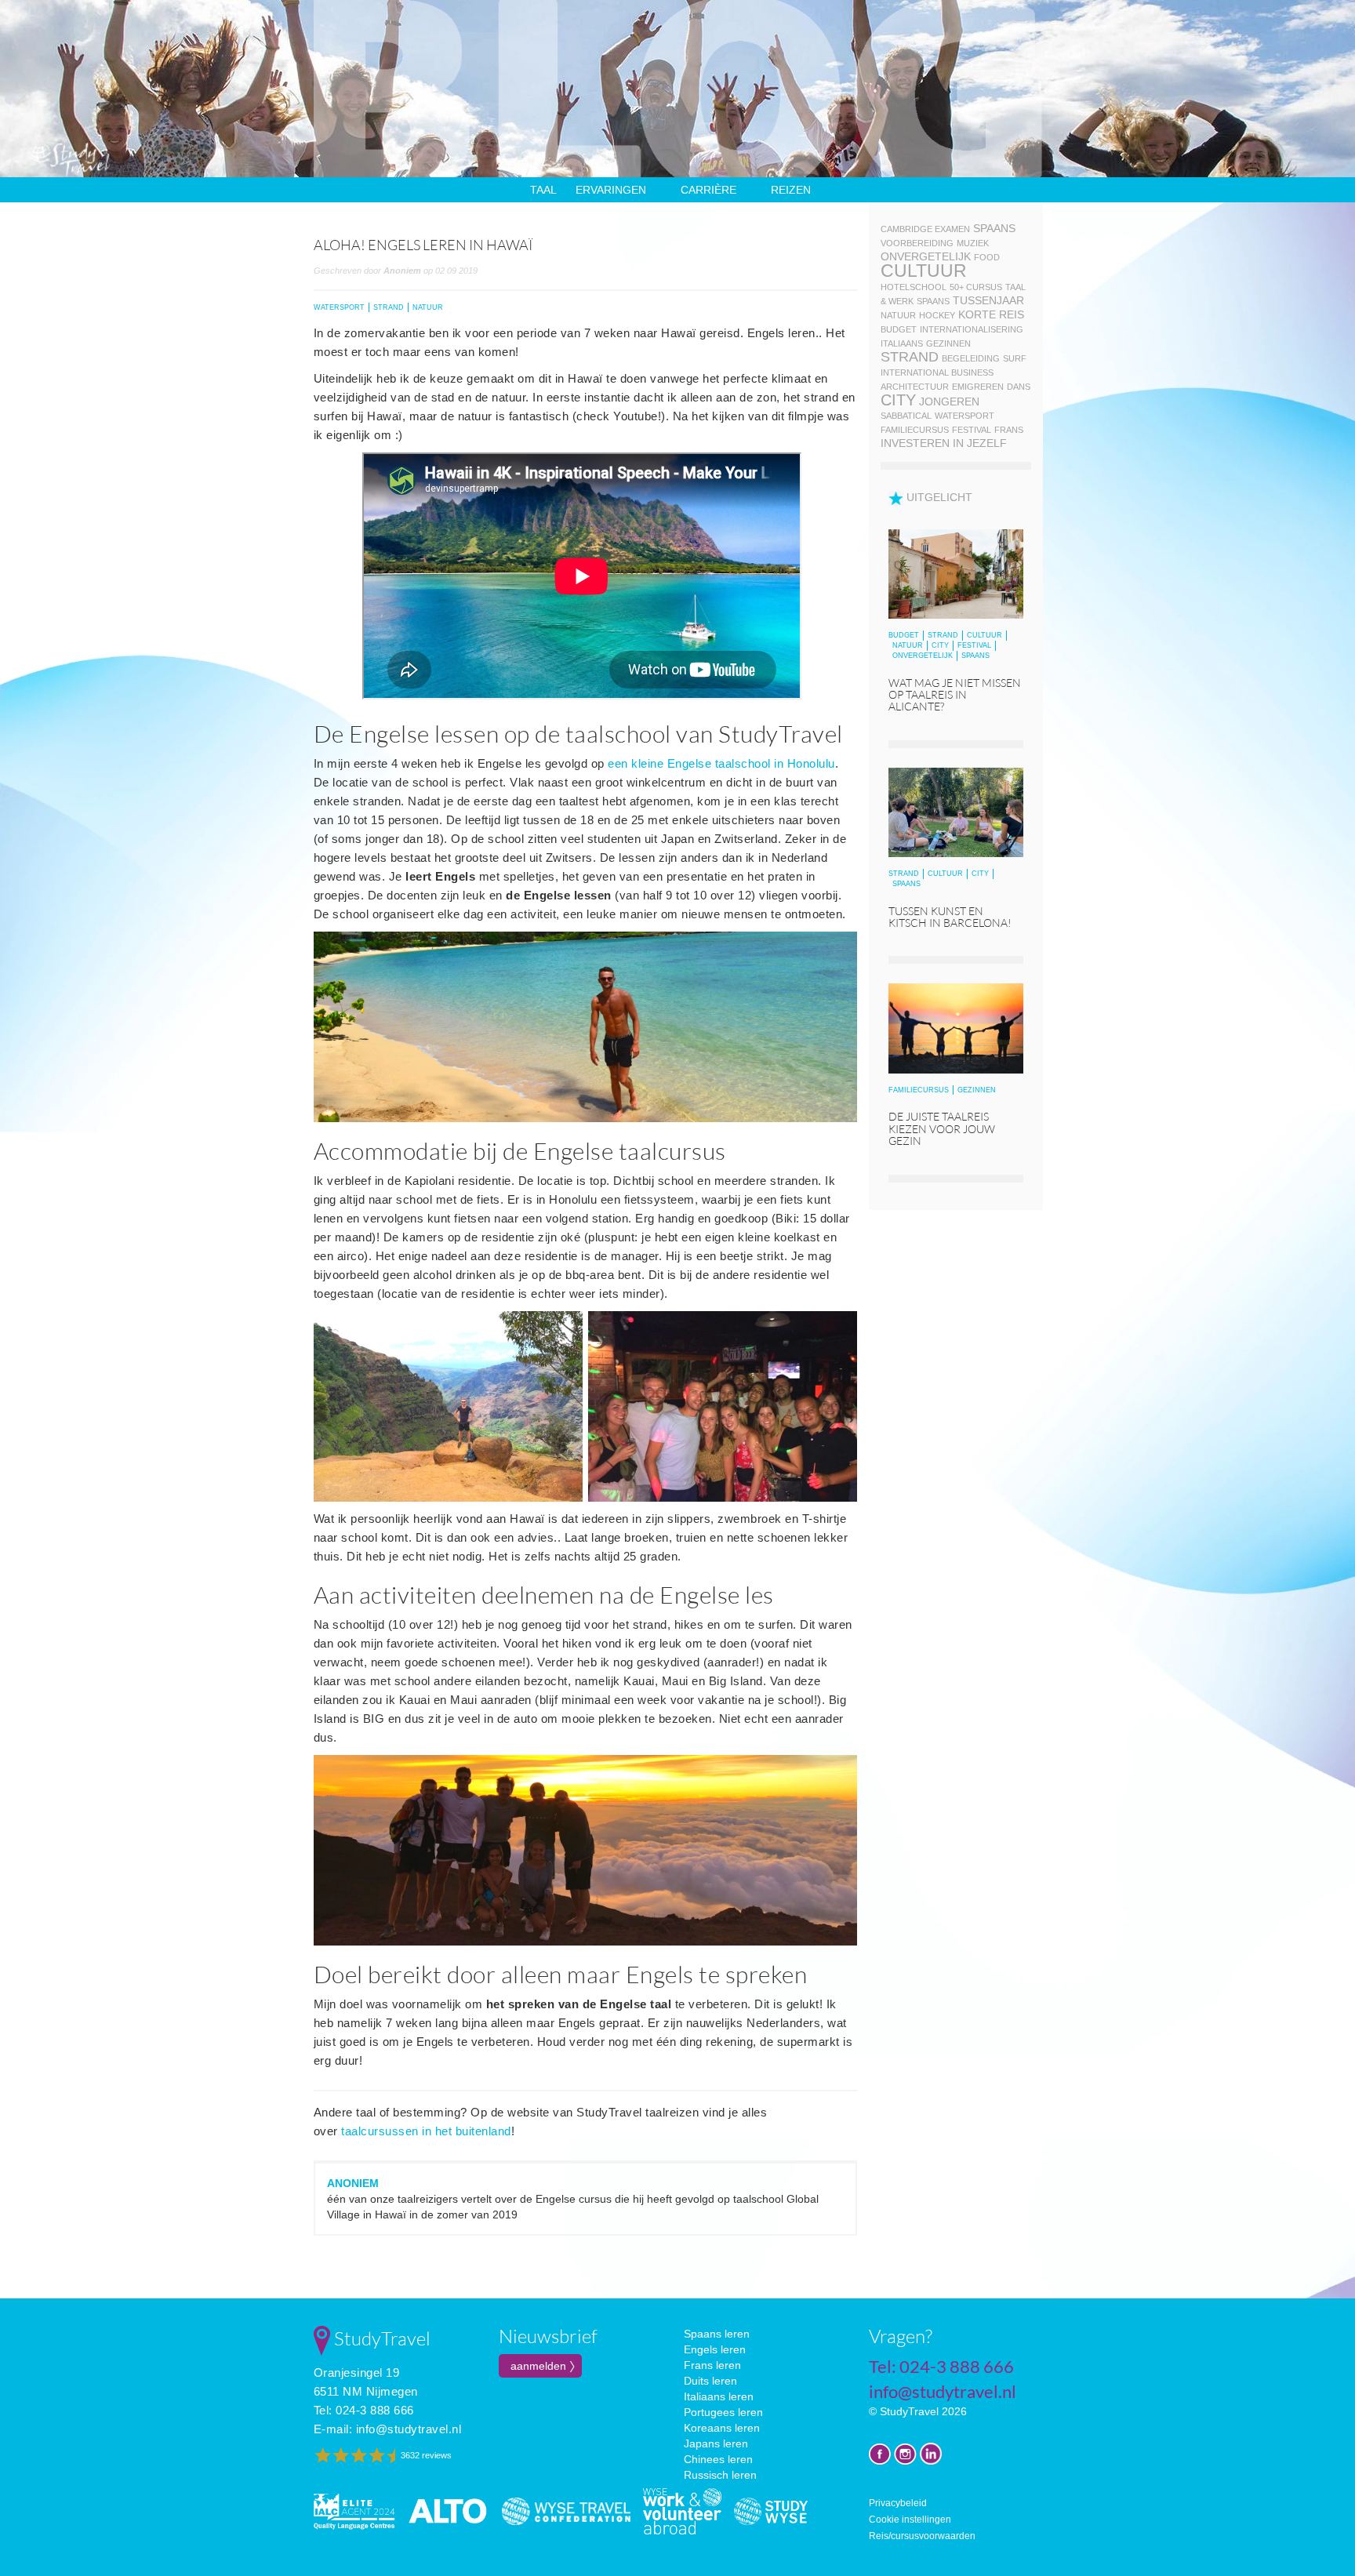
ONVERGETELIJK (923, 656)
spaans (994, 228)
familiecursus (915, 430)
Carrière (708, 190)
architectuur (915, 387)
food (987, 257)
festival (972, 430)
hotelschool (914, 287)
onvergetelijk (926, 256)
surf (1015, 358)
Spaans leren (717, 2334)
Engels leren (715, 2349)
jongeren (949, 401)
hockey (937, 315)
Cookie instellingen (910, 2520)
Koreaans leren (722, 2428)
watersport (964, 416)
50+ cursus (976, 287)
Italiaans (902, 343)
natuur (898, 315)
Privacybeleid (898, 2503)
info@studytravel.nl (409, 2429)
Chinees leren (718, 2459)
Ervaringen (611, 190)
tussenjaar (988, 300)
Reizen (791, 190)
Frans (1009, 430)
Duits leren (710, 2381)
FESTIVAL (974, 645)
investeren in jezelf (944, 443)
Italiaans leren (719, 2396)
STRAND (389, 307)
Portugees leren (723, 2412)
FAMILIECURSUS (919, 1090)
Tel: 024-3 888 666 (364, 2410)
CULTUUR (984, 635)
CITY (940, 645)
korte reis (991, 314)
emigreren (978, 387)
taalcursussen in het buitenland (426, 2131)
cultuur (924, 271)
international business (937, 372)
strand (910, 357)
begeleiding (971, 358)
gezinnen (948, 343)
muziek (973, 243)
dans (1019, 387)
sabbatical (906, 416)
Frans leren (712, 2365)
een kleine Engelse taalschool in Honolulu (721, 763)
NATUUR (428, 307)
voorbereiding (917, 243)
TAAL (543, 190)
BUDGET (904, 635)
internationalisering (972, 329)
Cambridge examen (925, 229)
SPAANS (975, 656)
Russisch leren (720, 2475)
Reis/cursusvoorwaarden (922, 2536)
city (898, 400)
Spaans (933, 301)
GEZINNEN (977, 1090)
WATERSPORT (339, 307)
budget (899, 329)
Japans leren (716, 2443)
